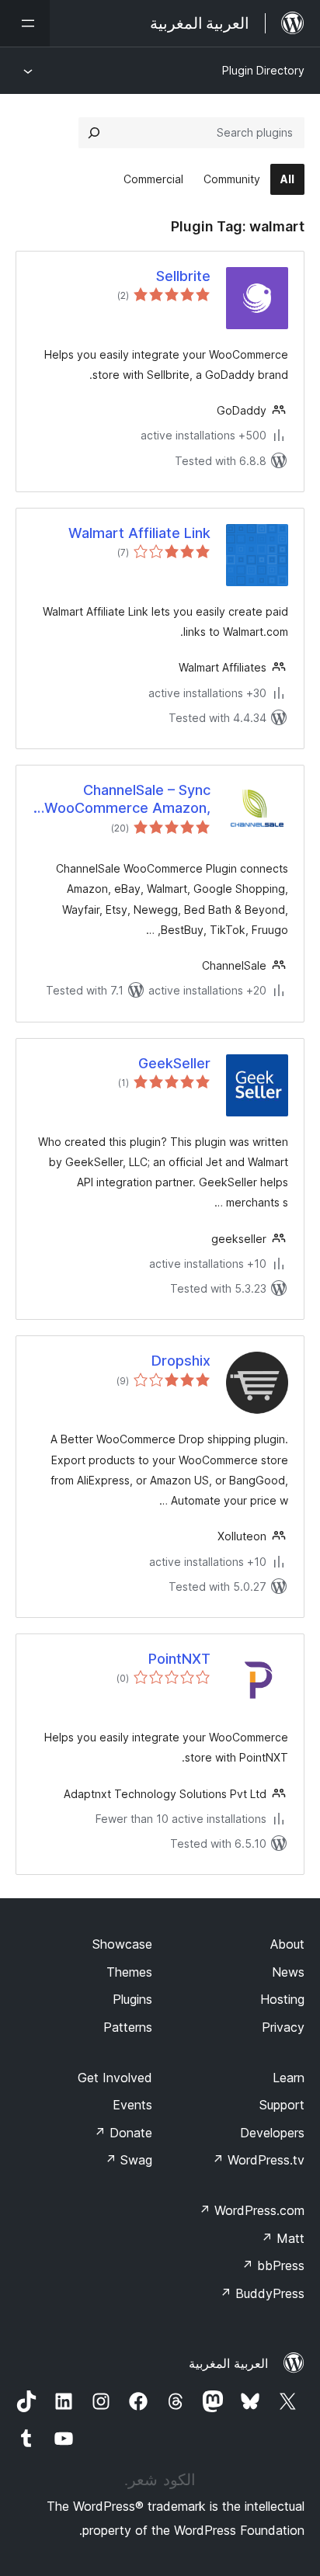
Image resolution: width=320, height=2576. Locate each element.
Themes (129, 1972)
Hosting (282, 1999)
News (288, 1972)
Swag (129, 2160)
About (287, 1944)
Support (282, 2105)
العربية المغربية (228, 2363)
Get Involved (115, 2078)
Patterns (128, 2027)
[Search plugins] (94, 133)
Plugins (132, 1999)
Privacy (283, 2027)
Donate (123, 2133)
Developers (272, 2133)
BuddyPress (262, 2293)
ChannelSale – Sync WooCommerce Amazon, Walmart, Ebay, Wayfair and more (127, 800)
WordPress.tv (258, 2160)
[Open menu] (25, 23)
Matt (283, 2238)
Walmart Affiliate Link (139, 533)
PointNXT (179, 1659)
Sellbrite (183, 276)
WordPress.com (252, 2210)
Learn (289, 2078)
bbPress (273, 2265)
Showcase (122, 1944)
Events (132, 2105)
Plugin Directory (263, 70)
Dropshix (181, 1361)
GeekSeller (174, 1063)
